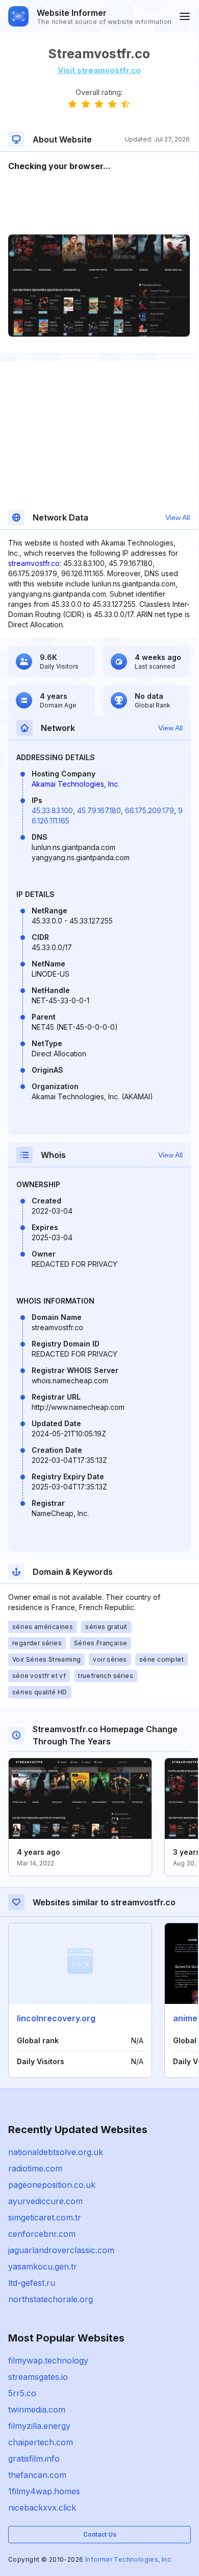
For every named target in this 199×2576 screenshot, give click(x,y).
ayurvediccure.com (45, 2201)
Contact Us (100, 2534)
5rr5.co (22, 2393)
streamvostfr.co (34, 563)
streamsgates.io (38, 2377)
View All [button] (178, 517)
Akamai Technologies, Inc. (76, 784)
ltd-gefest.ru (32, 2283)
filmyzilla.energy (39, 2426)
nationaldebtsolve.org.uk (56, 2152)
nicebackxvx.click (42, 2508)
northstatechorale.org (51, 2299)
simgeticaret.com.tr (45, 2217)
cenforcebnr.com (42, 2234)
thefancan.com (37, 2475)
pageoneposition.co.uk (52, 2185)
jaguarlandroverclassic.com (61, 2250)
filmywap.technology (48, 2360)
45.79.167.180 (99, 810)
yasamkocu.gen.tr (43, 2266)
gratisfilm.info (34, 2459)
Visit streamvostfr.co (99, 70)
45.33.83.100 (52, 810)
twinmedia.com (37, 2409)
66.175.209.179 (150, 810)
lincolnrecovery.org (56, 2018)
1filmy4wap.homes (44, 2491)
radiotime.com (35, 2168)
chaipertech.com (41, 2442)
